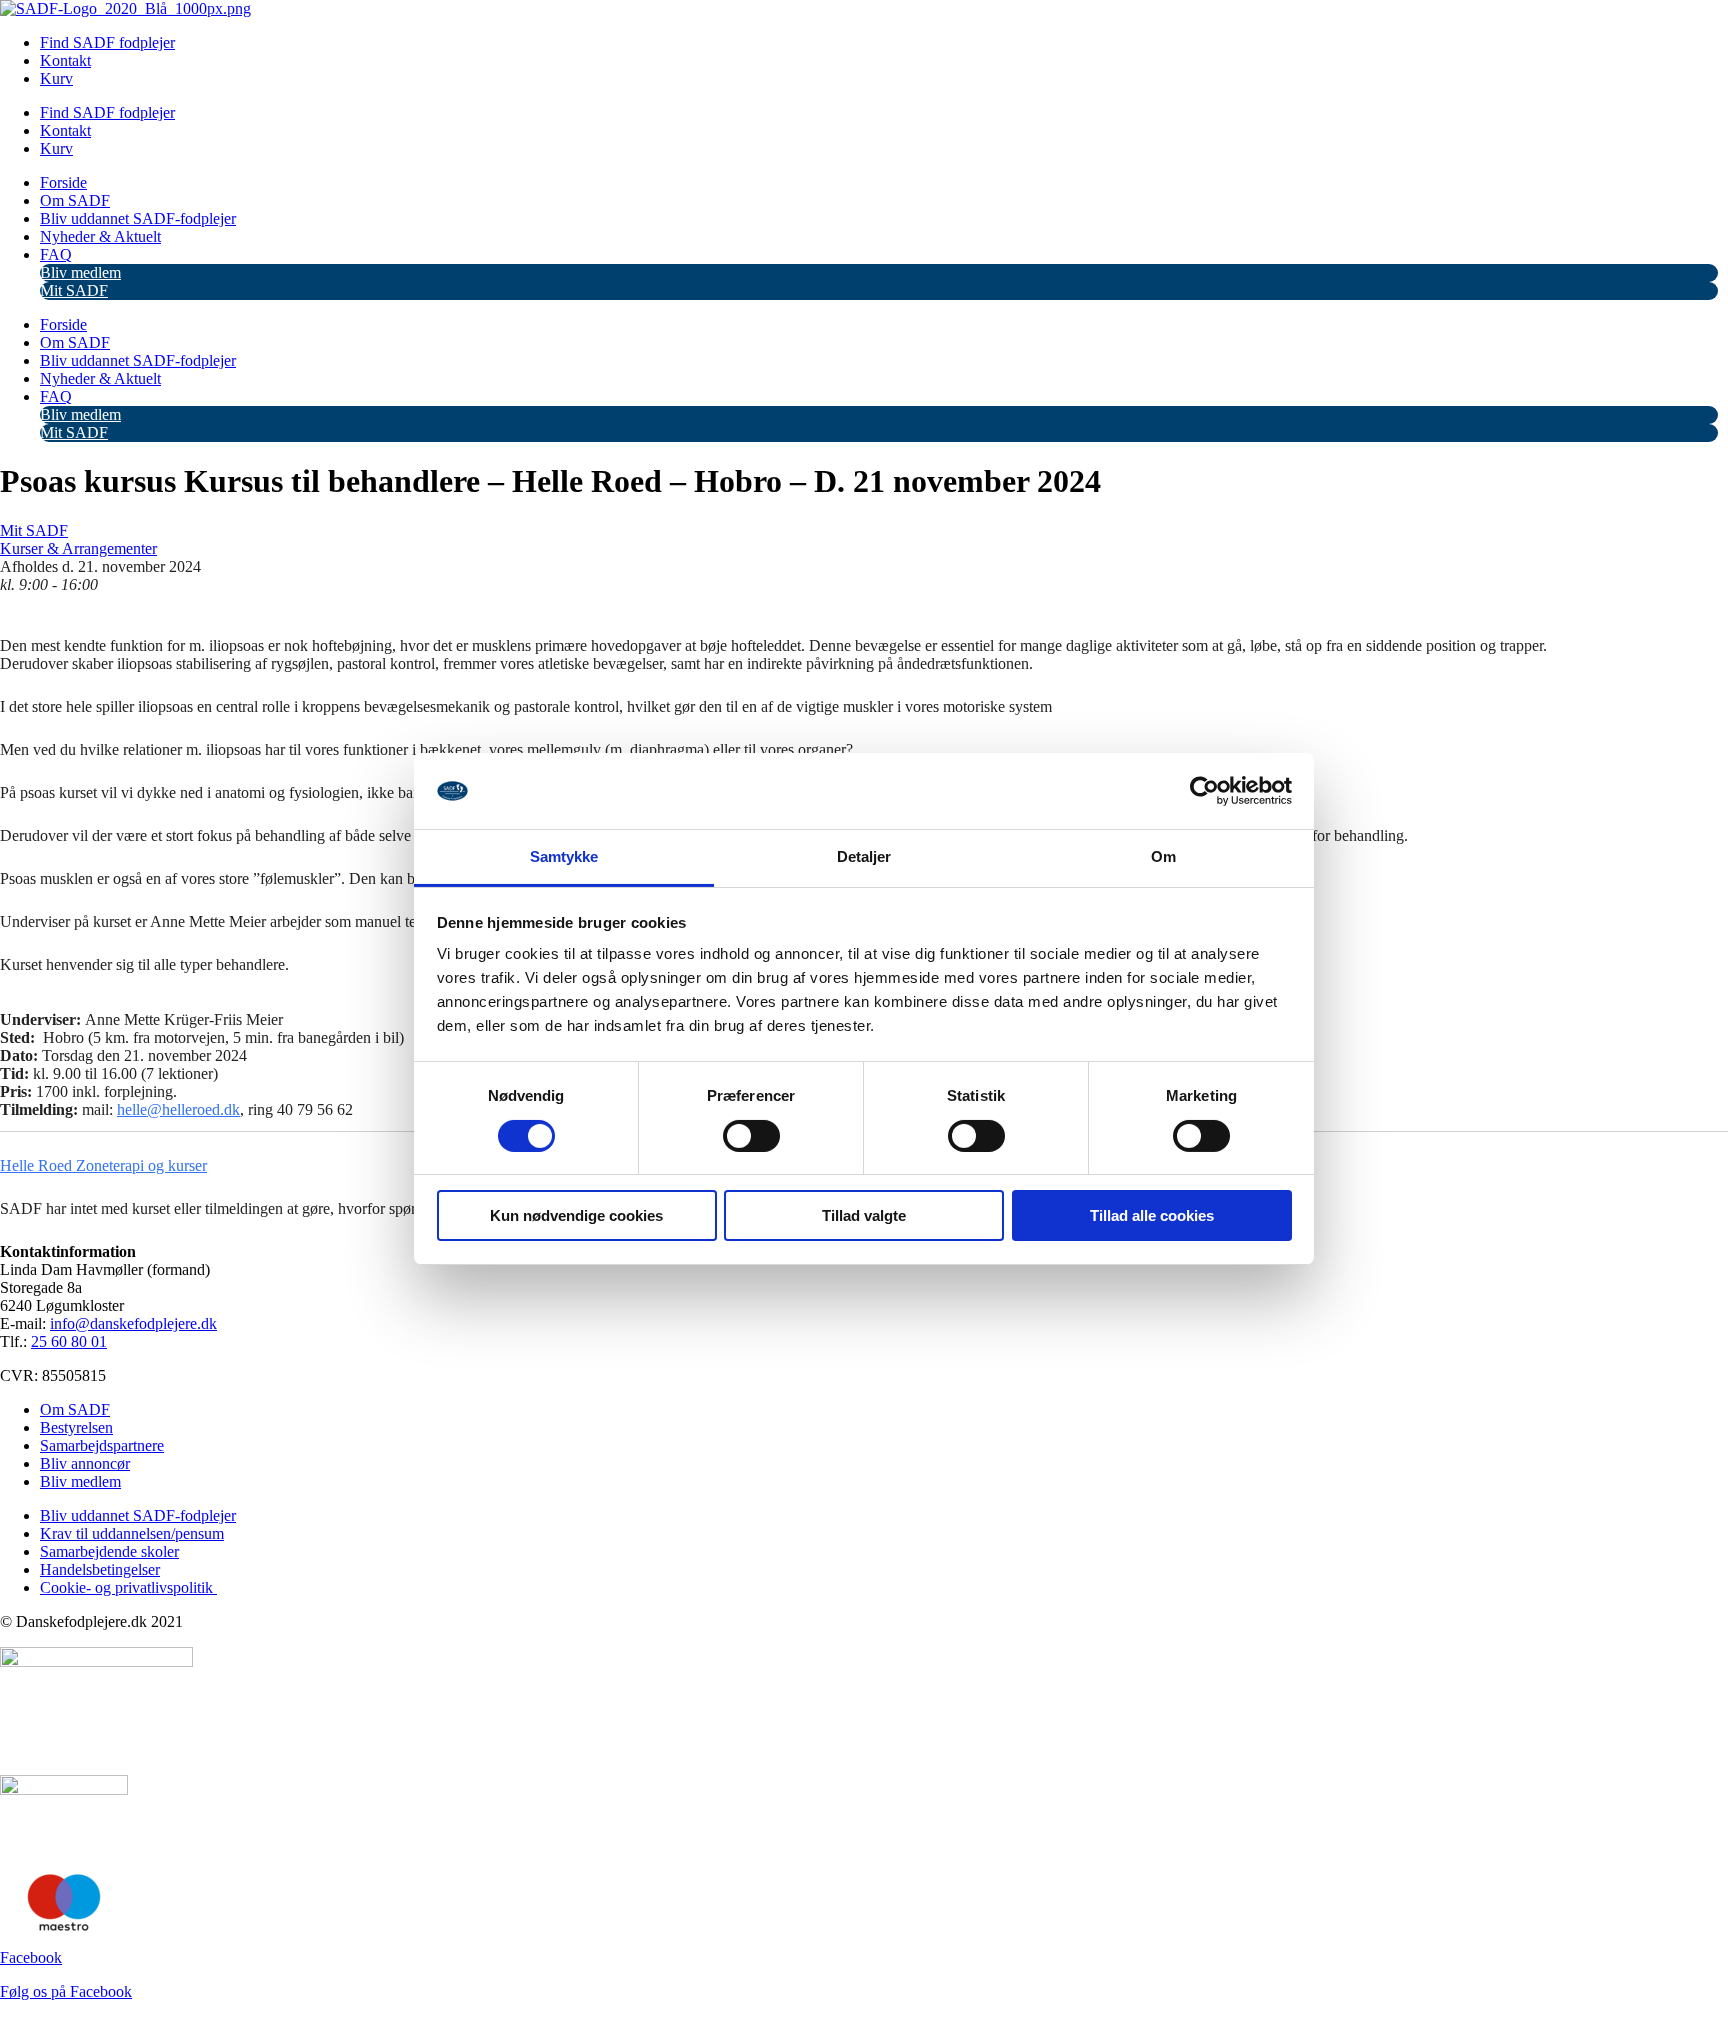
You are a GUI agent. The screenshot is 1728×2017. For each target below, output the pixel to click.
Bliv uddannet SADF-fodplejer (138, 218)
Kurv (56, 78)
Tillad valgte (864, 1215)
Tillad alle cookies (1152, 1215)
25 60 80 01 (69, 1341)
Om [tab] (1163, 856)
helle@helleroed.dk (178, 1109)
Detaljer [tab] (864, 856)
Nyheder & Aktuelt (100, 236)
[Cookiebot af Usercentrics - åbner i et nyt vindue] (1204, 791)
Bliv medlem (80, 272)
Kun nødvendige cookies (576, 1215)
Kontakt (65, 60)
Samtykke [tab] (564, 856)
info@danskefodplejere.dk (133, 1323)
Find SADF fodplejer (107, 42)
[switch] (751, 1136)
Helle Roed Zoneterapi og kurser (103, 1165)
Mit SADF (74, 290)
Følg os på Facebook (66, 1991)
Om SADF (75, 200)
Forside (63, 182)
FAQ (56, 254)
